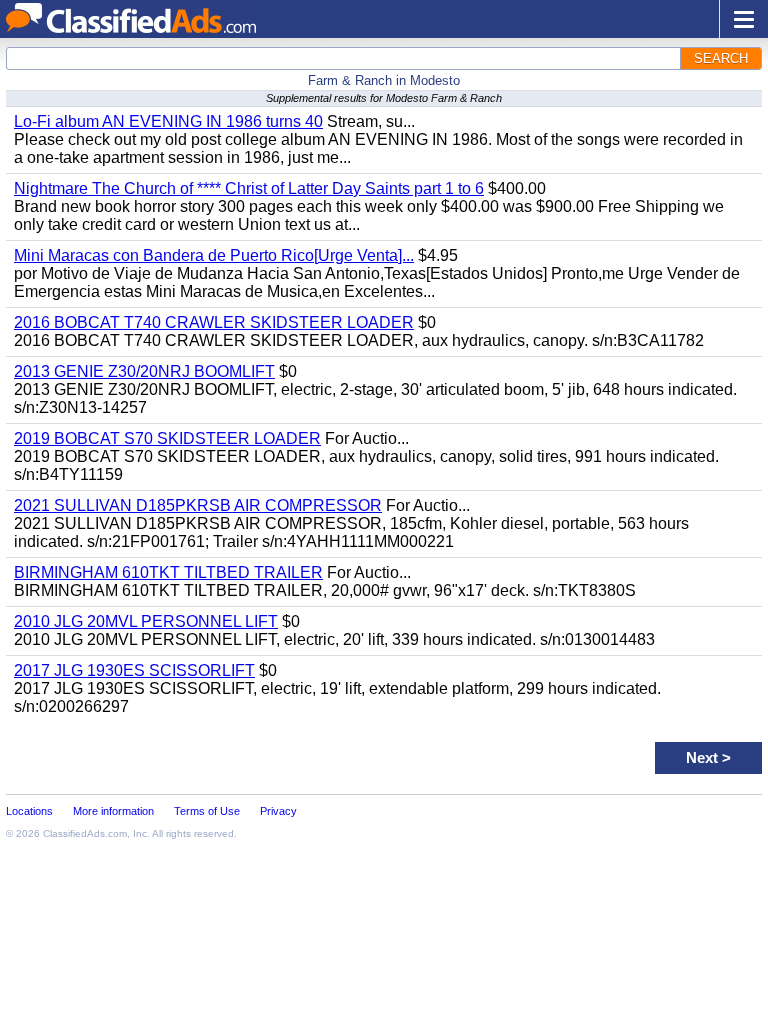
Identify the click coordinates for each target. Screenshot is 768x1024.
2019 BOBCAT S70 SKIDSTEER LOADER (167, 438)
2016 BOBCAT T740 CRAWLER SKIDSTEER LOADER (214, 322)
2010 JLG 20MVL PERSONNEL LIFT (146, 621)
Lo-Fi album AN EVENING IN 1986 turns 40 (168, 121)
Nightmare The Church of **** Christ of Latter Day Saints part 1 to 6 (249, 188)
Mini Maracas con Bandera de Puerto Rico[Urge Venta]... (214, 255)
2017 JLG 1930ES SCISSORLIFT (134, 670)
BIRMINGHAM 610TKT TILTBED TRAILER (168, 572)
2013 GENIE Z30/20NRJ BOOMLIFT (144, 371)
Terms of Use (207, 811)
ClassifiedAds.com (85, 833)
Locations (29, 811)
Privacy (278, 811)
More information (113, 811)
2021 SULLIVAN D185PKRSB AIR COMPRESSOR (198, 505)
